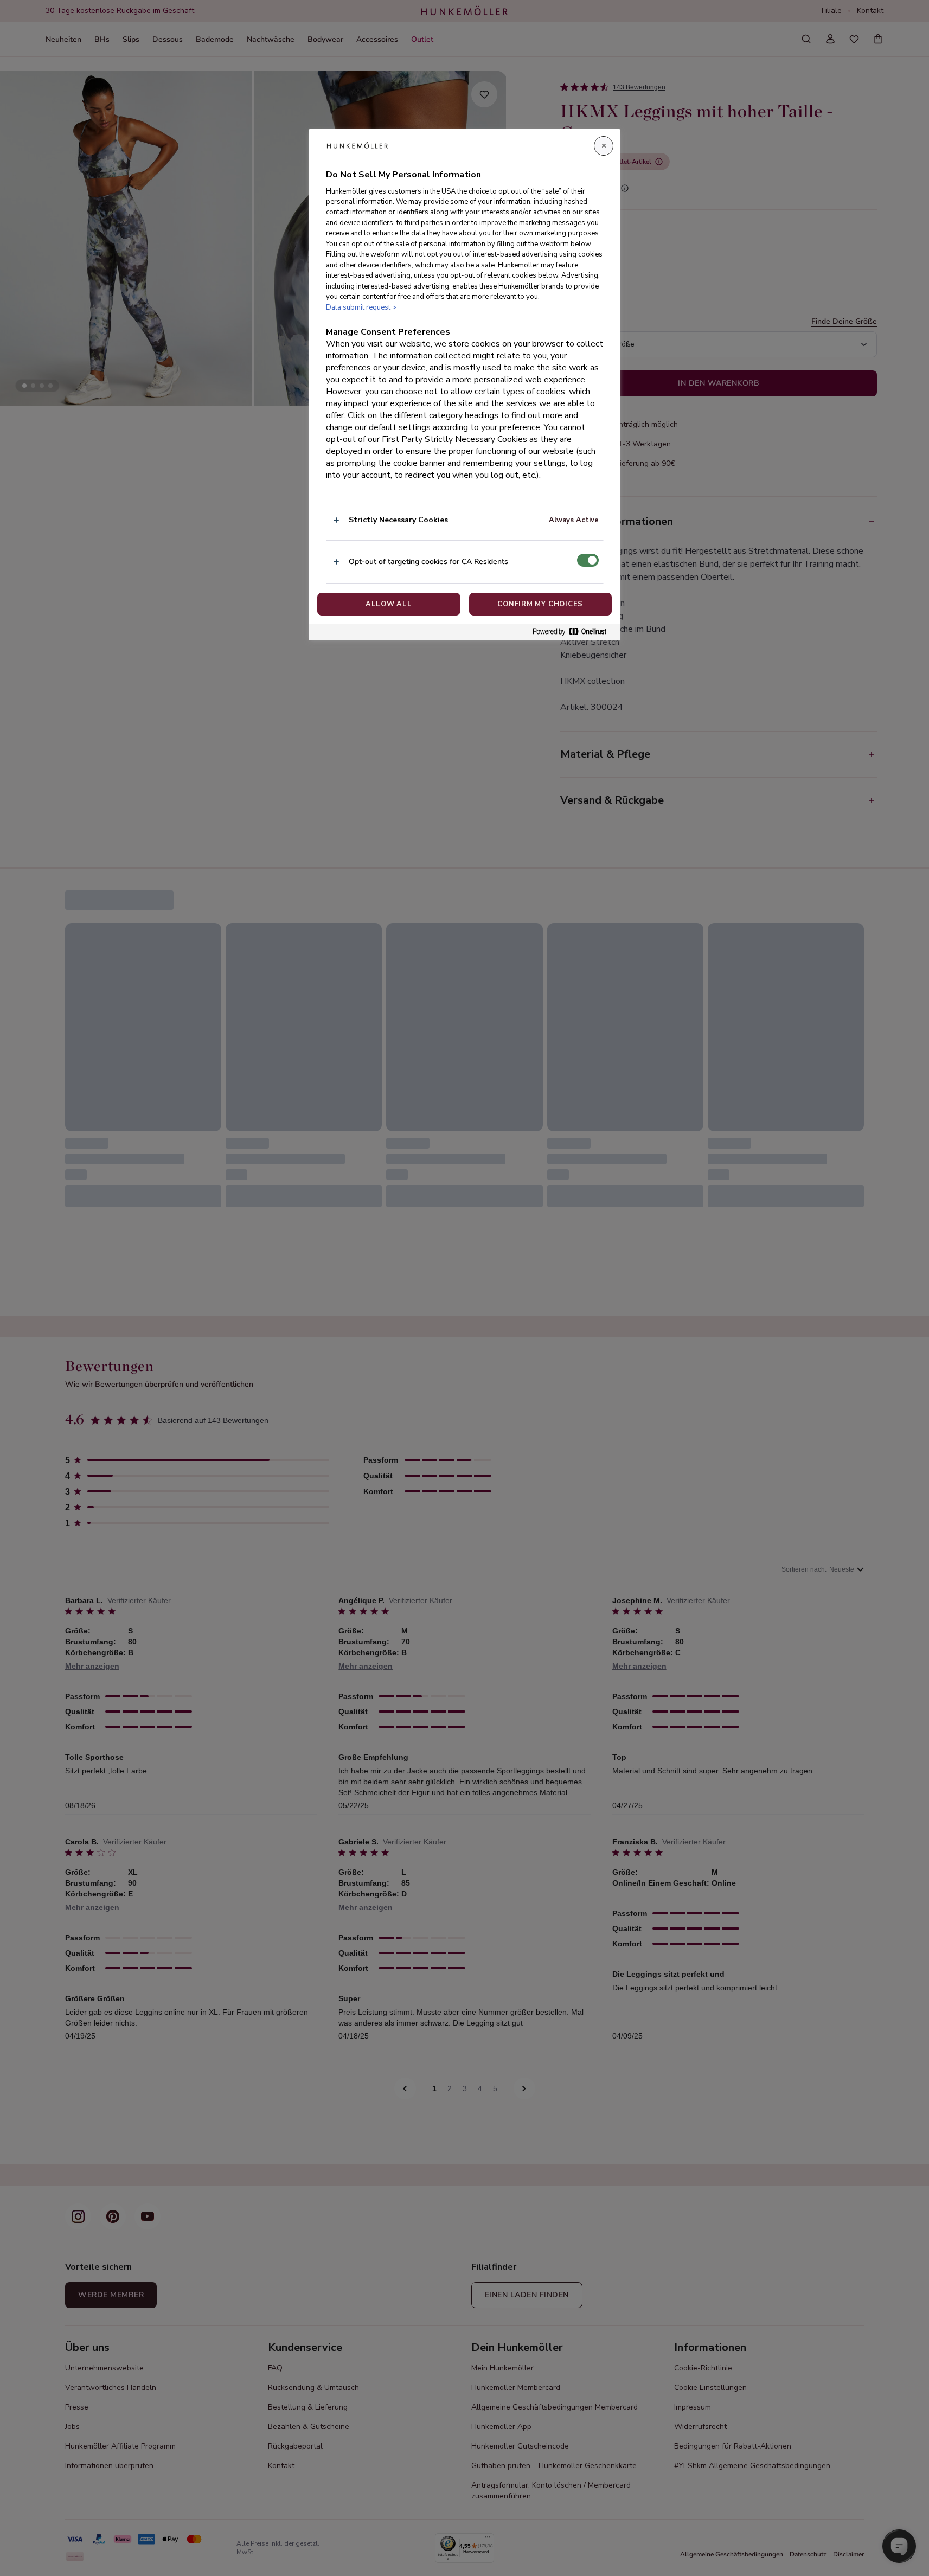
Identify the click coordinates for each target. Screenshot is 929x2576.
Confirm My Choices (540, 604)
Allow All (389, 604)
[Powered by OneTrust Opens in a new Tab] (574, 632)
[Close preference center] (604, 146)
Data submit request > (361, 307)
